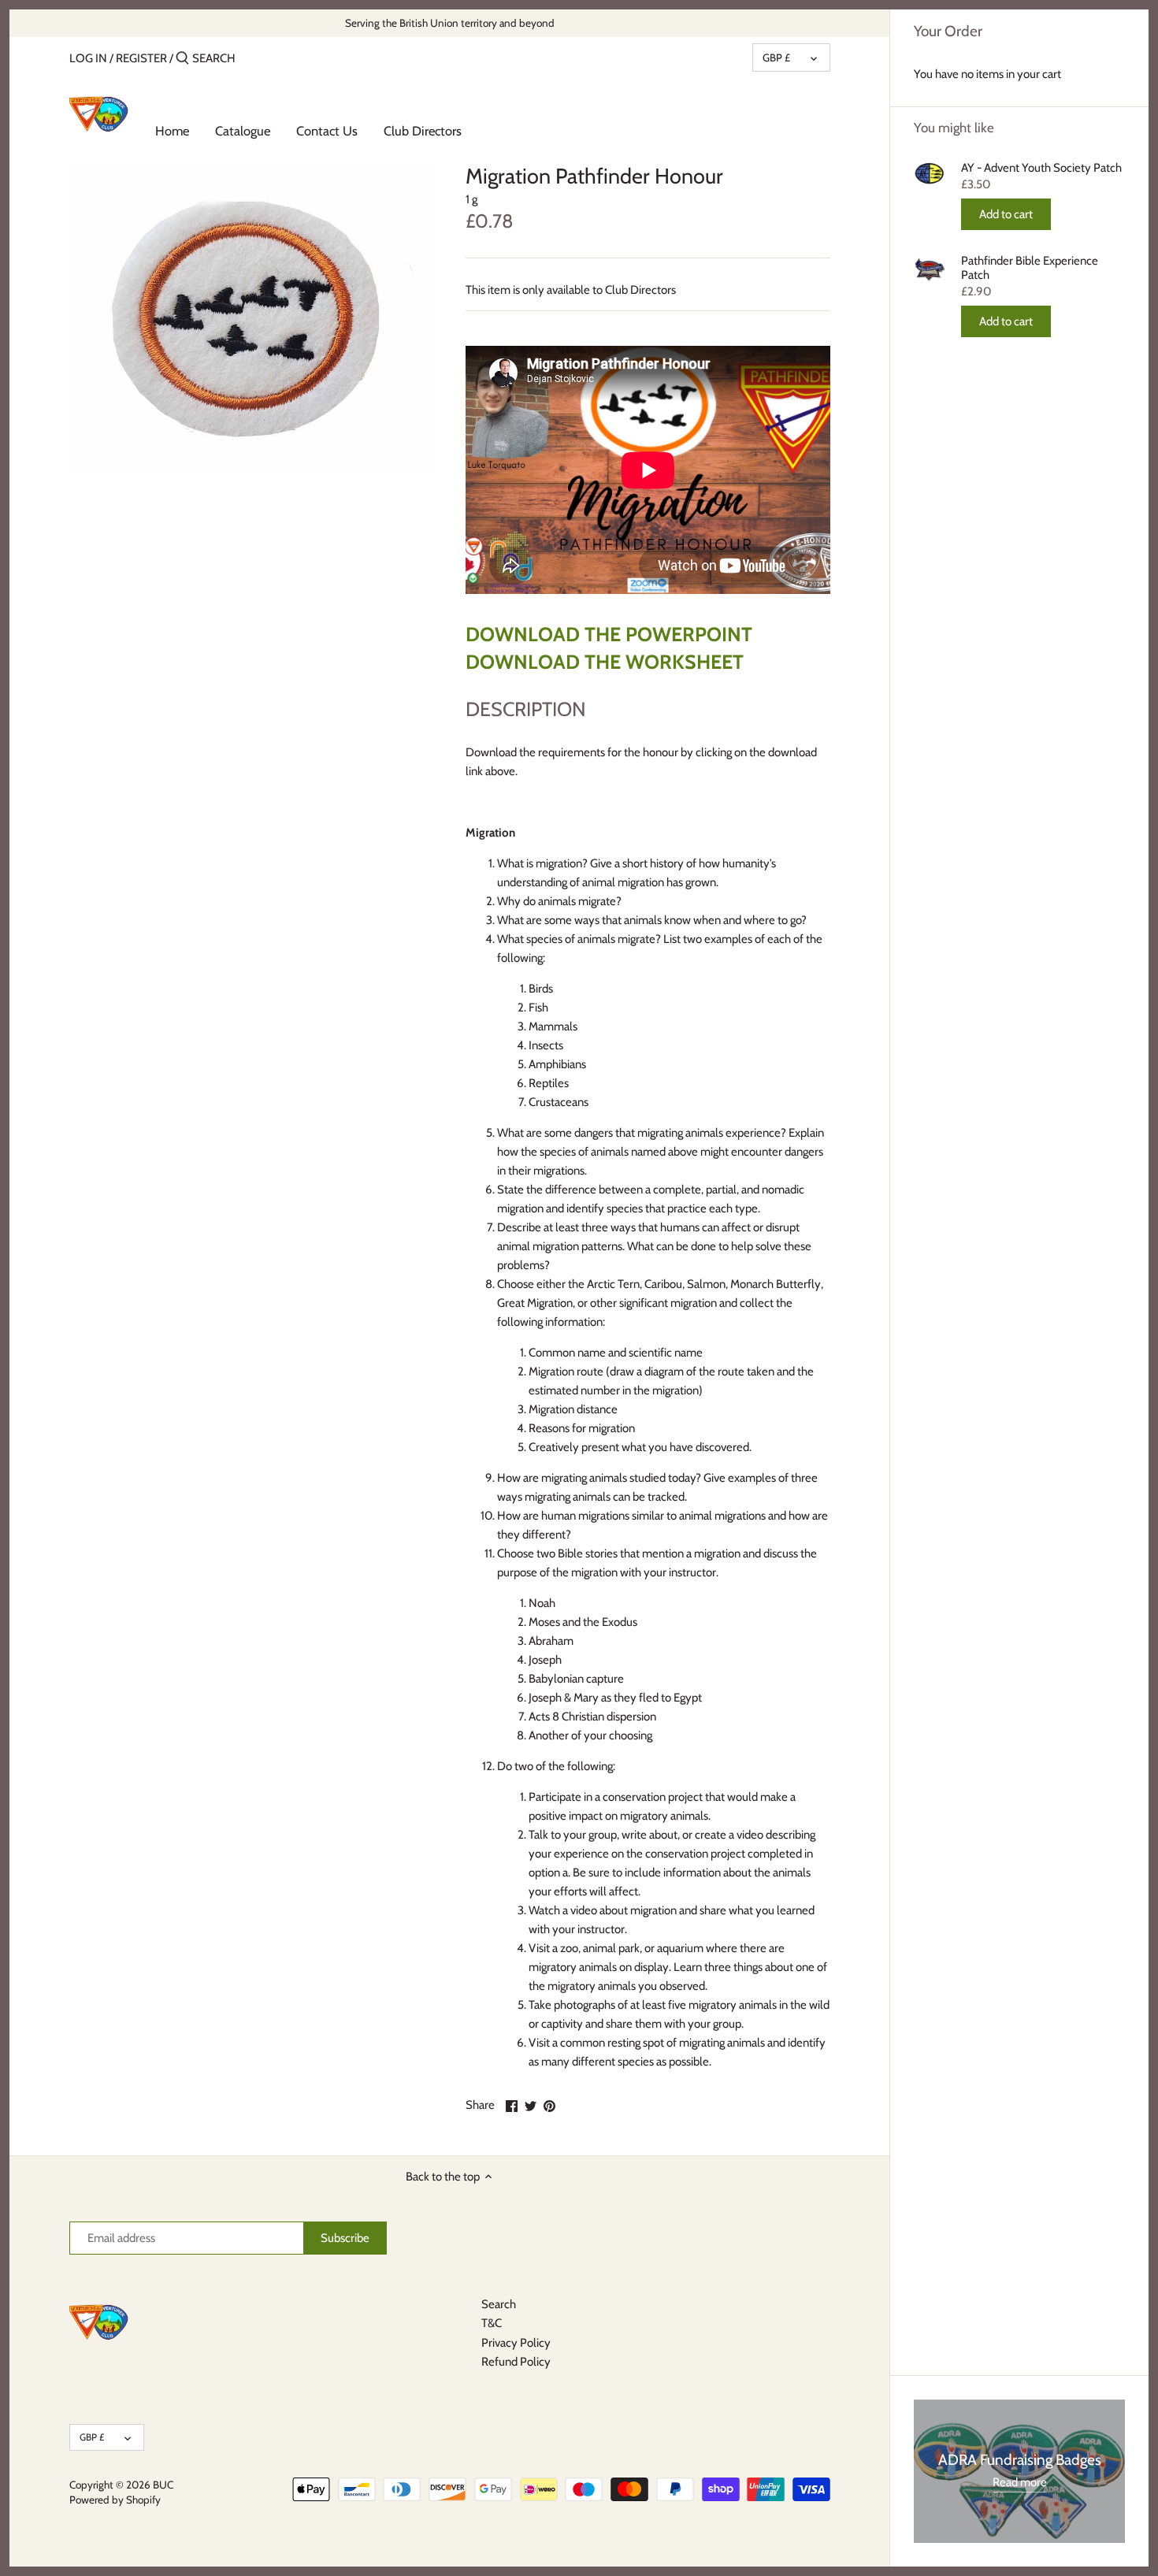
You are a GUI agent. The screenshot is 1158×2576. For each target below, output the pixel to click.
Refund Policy (516, 2362)
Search (499, 2304)
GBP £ (776, 58)
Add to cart (1006, 214)
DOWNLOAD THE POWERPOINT (609, 634)
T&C (492, 2323)
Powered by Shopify (115, 2500)
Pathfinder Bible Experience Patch (1030, 268)
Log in (88, 58)
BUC (163, 2485)
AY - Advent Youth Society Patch (1041, 168)
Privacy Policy (516, 2343)
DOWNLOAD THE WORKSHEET (605, 662)
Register (141, 58)
